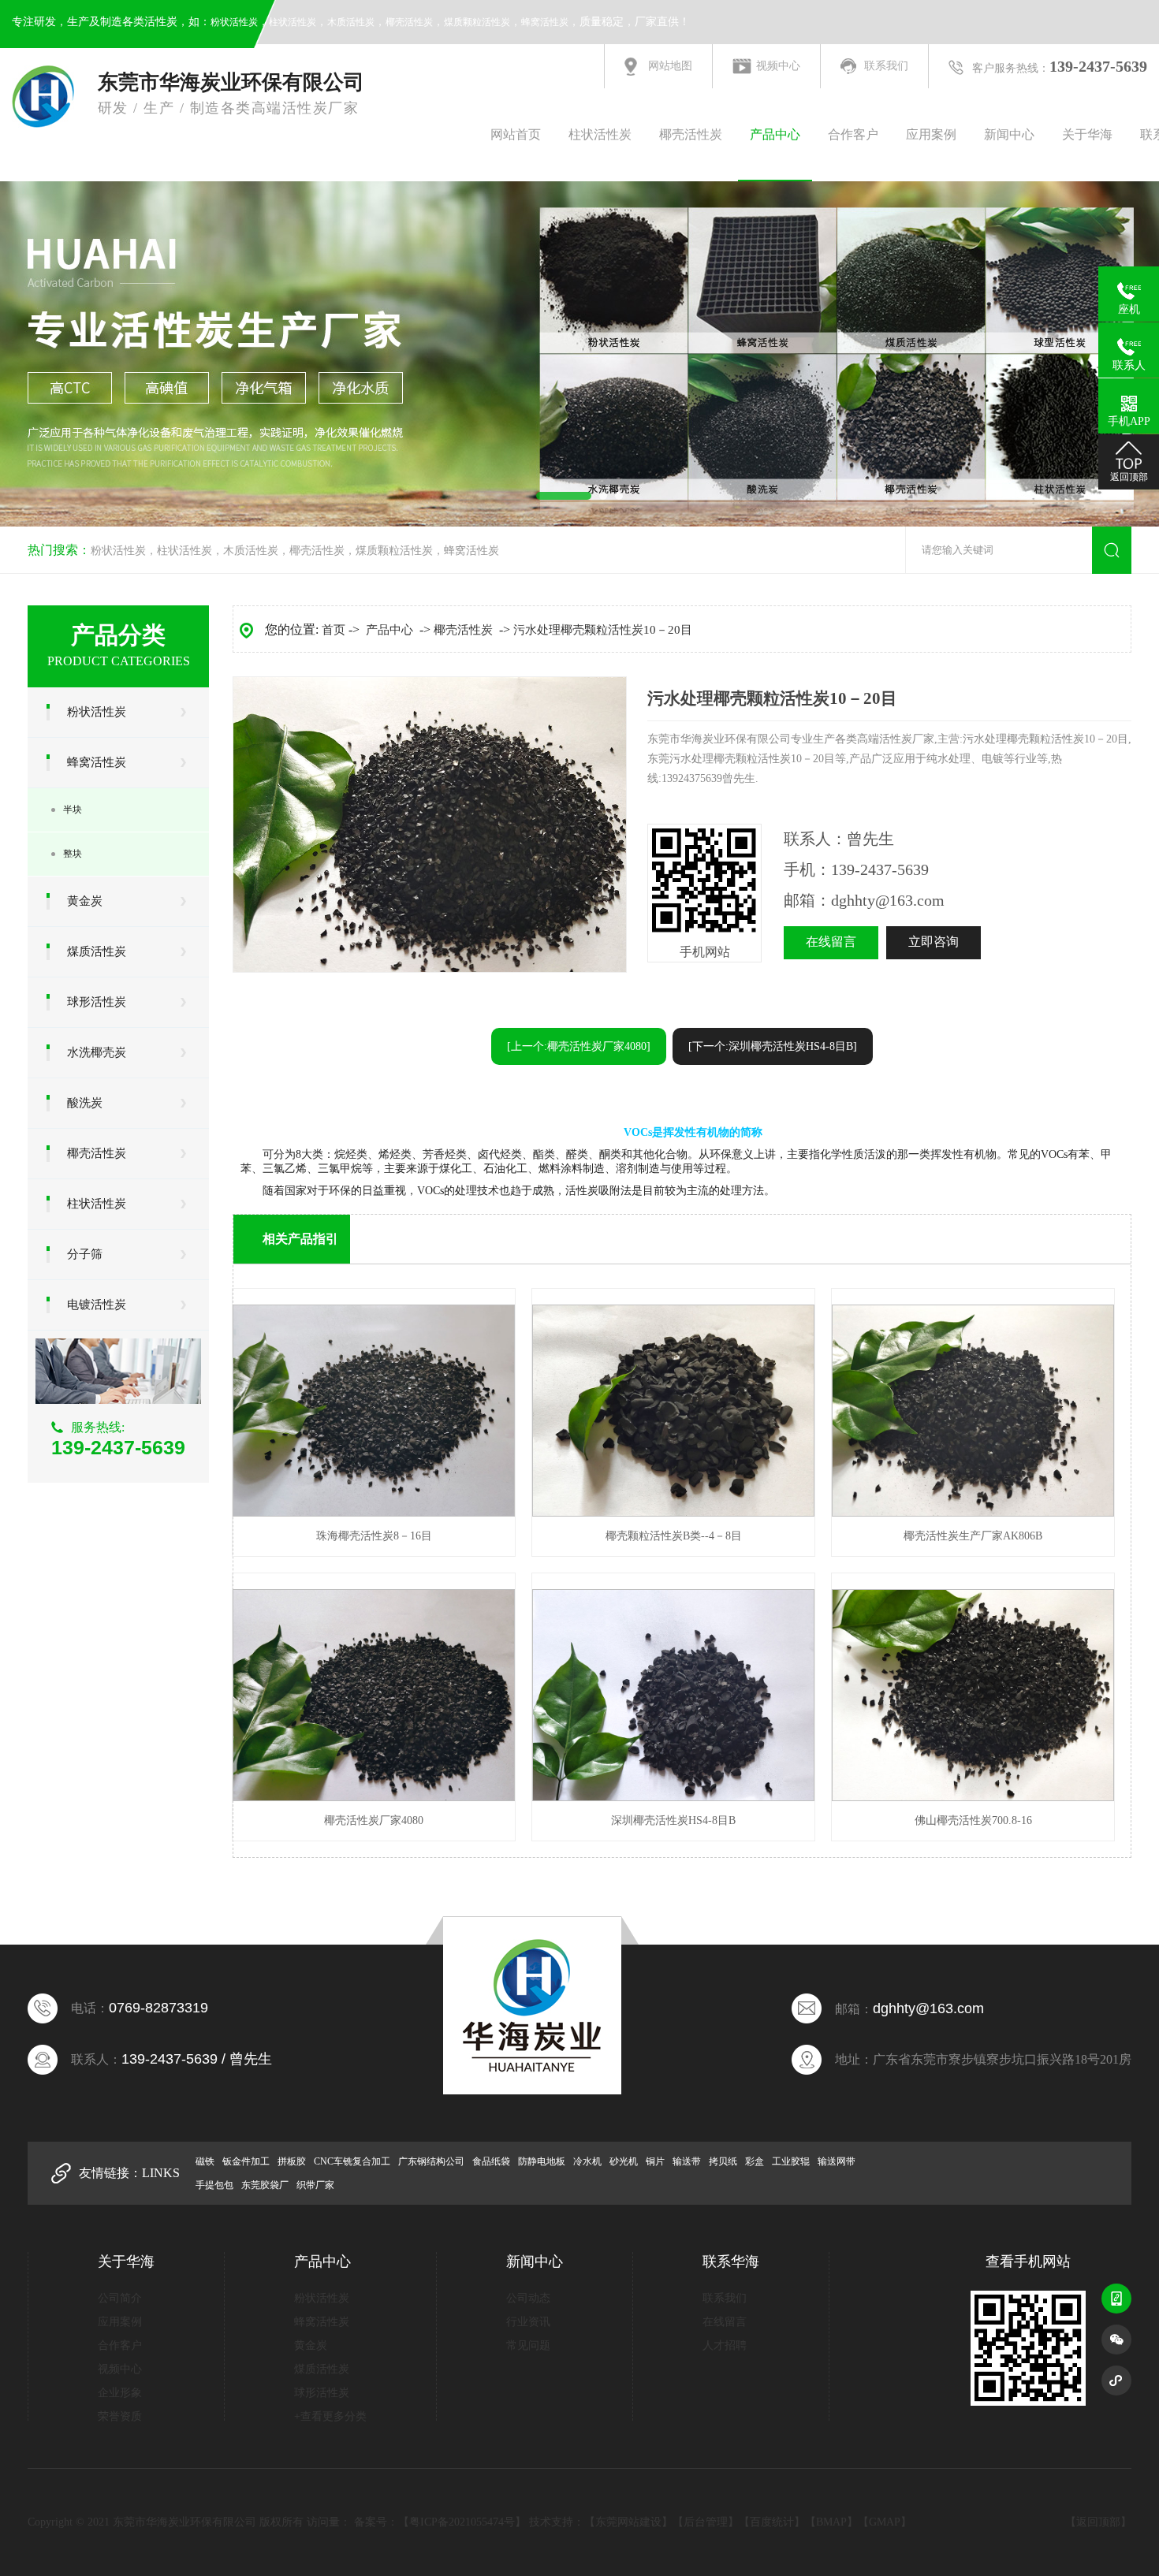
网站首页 (516, 134)
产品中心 (775, 134)
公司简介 (120, 2298)
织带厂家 (315, 2185)
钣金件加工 (246, 2161)
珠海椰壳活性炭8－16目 (374, 1536)
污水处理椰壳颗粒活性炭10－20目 (603, 630)
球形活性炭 (97, 1002)
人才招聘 (725, 2345)
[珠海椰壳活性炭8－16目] (374, 1513)
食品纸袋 (491, 2161)
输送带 (687, 2161)
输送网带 (837, 2161)
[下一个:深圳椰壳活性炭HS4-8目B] (773, 1046)
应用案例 (931, 134)
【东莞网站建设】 (628, 2522)
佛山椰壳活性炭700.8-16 (973, 1820)
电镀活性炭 (97, 1305)
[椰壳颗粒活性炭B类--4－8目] (673, 1513)
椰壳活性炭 (409, 22)
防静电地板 (542, 2161)
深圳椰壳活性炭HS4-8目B (673, 1820)
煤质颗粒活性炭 (477, 22)
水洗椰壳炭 (97, 1052)
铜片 (655, 2161)
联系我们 (886, 66)
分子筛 (85, 1254)
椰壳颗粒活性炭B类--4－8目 (674, 1536)
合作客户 (853, 134)
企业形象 (120, 2393)
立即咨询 (934, 942)
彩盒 (755, 2161)
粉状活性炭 (234, 22)
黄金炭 (85, 901)
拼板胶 (292, 2161)
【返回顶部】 (1098, 2522)
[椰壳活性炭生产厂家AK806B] (973, 1513)
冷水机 (587, 2161)
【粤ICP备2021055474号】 (462, 2522)
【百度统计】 (772, 2522)
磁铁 (205, 2161)
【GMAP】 (885, 2522)
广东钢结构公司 (431, 2161)
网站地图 (670, 66)
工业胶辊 (791, 2161)
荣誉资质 (120, 2416)
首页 (334, 630)
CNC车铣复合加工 (352, 2161)
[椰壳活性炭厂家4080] (374, 1798)
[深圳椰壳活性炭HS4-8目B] (673, 1798)
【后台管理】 (706, 2522)
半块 (73, 810)
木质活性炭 (351, 22)
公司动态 (528, 2298)
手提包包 (214, 2185)
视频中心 (778, 66)
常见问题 (528, 2345)
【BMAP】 (831, 2522)
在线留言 (831, 942)
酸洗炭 (85, 1103)
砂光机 (624, 2161)
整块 (73, 854)
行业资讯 (528, 2322)
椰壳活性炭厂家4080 (374, 1820)
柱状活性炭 (293, 22)
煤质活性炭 (97, 951)
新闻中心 (1009, 134)
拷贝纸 (723, 2161)
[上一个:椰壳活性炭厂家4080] (579, 1046)
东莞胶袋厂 (265, 2185)
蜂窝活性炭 (545, 22)
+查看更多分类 (330, 2416)
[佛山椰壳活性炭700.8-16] (973, 1798)
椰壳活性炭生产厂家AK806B (973, 1536)
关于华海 (1087, 134)
